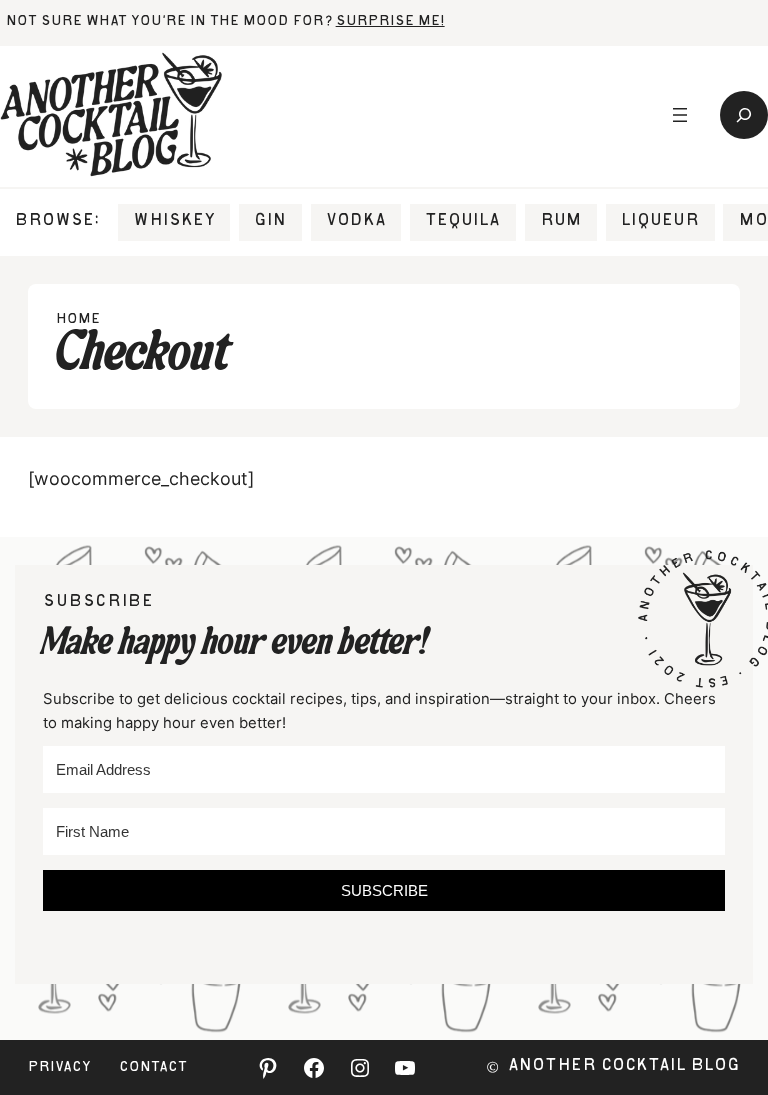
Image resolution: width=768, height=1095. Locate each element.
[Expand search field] (744, 115)
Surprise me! (390, 22)
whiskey (174, 221)
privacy (59, 1068)
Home (78, 320)
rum (561, 221)
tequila (462, 221)
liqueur (660, 221)
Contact (153, 1068)
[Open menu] (680, 115)
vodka (356, 221)
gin (270, 221)
